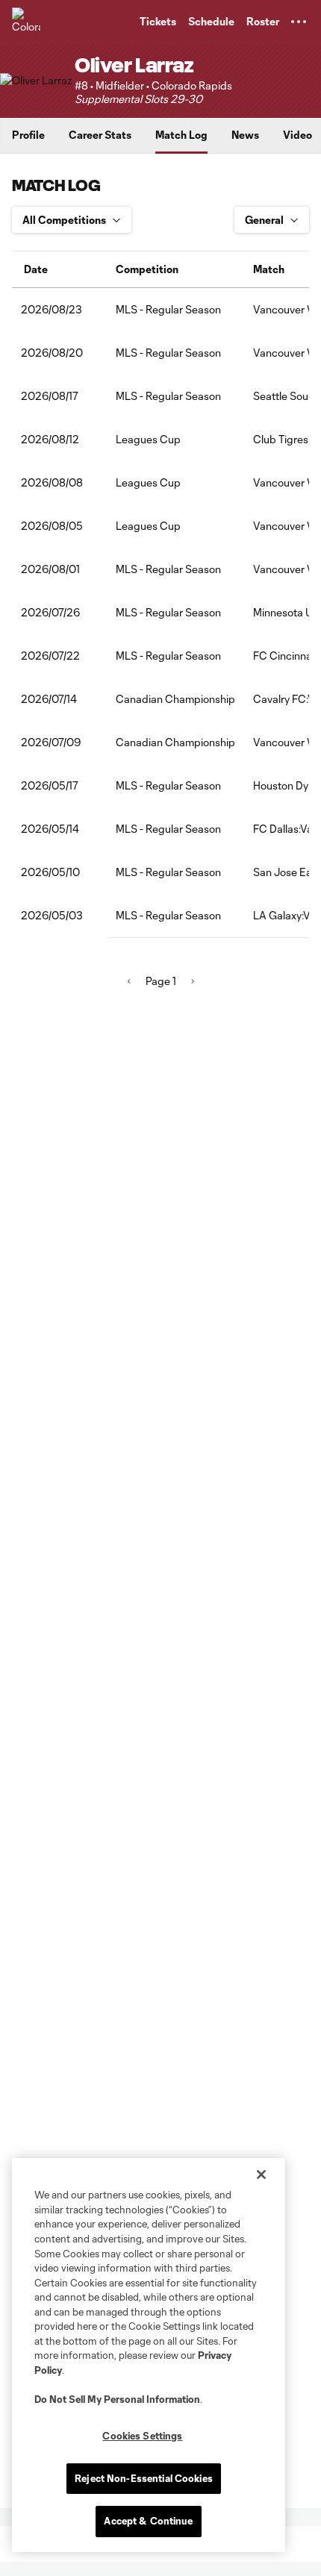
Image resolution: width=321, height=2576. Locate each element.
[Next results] (193, 981)
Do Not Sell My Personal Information (117, 2399)
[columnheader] (59, 269)
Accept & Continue (148, 2521)
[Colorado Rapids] (26, 22)
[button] (299, 22)
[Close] (261, 2175)
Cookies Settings (142, 2436)
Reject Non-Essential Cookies (144, 2478)
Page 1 (161, 981)
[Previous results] (129, 981)
